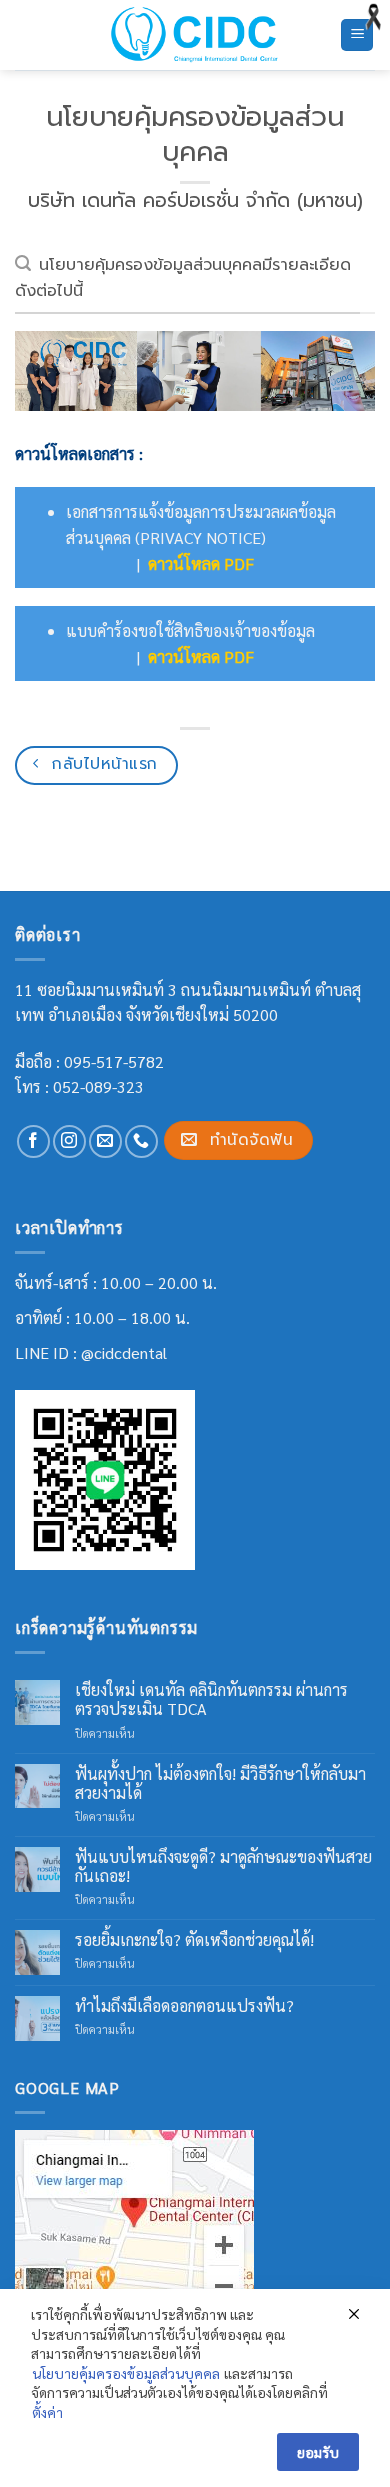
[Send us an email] (105, 1141)
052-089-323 (98, 1086)
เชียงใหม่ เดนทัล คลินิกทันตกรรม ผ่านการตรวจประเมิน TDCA (211, 1699)
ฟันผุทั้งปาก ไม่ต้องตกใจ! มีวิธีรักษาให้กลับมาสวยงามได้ (220, 1783)
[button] (357, 35)
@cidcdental (124, 1352)
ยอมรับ (318, 2452)
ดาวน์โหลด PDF (201, 563)
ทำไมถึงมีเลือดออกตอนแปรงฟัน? (184, 2005)
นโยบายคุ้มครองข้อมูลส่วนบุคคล (126, 2373)
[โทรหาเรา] (141, 1141)
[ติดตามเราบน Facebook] (33, 1141)
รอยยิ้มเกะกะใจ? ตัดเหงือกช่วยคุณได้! (194, 1939)
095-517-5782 (114, 1061)
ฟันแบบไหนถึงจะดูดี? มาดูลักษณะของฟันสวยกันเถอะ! (223, 1866)
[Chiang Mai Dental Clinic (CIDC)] (195, 35)
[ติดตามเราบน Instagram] (69, 1141)
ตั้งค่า (47, 2412)
